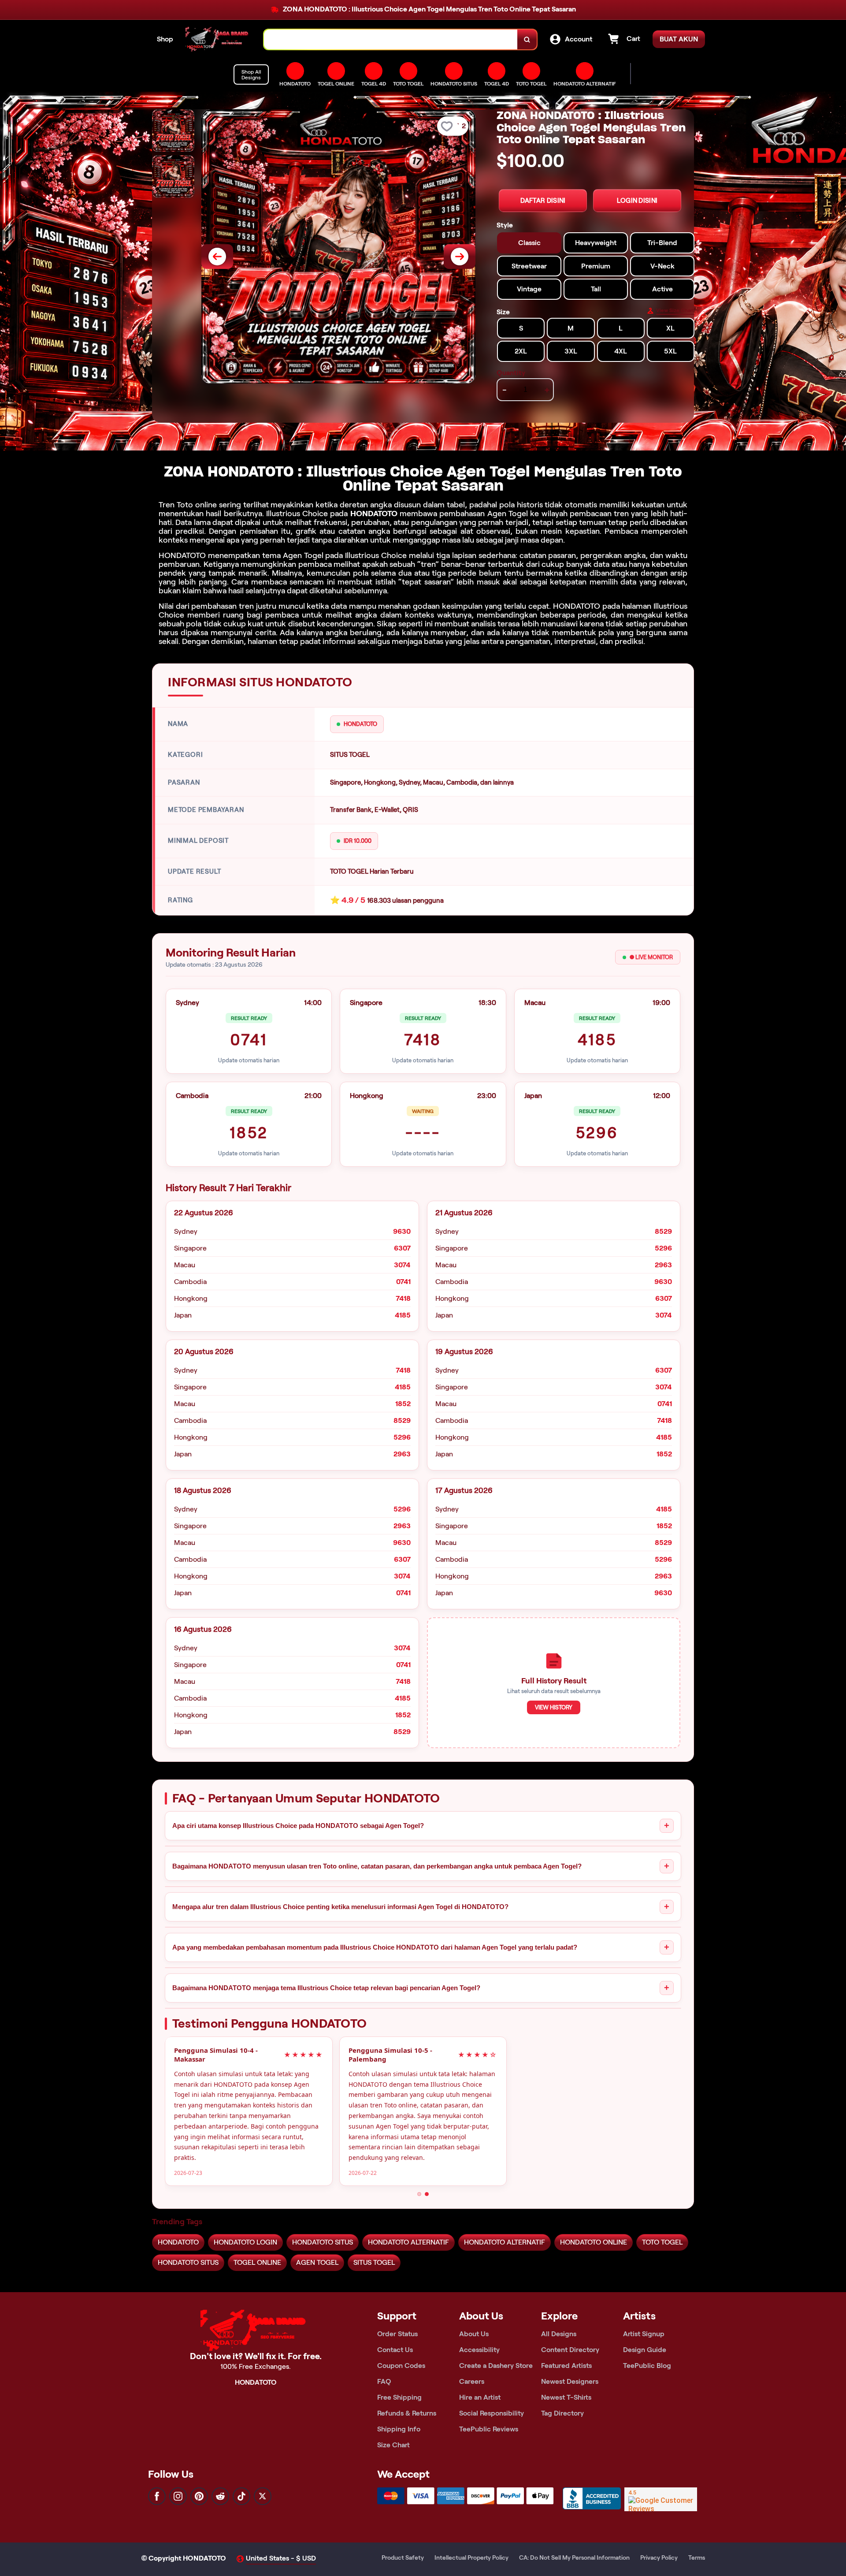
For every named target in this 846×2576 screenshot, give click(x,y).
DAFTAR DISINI (543, 201)
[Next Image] (460, 257)
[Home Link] (219, 39)
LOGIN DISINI (637, 201)
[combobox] (391, 39)
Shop (165, 39)
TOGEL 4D (497, 84)
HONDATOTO (374, 514)
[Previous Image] (217, 257)
